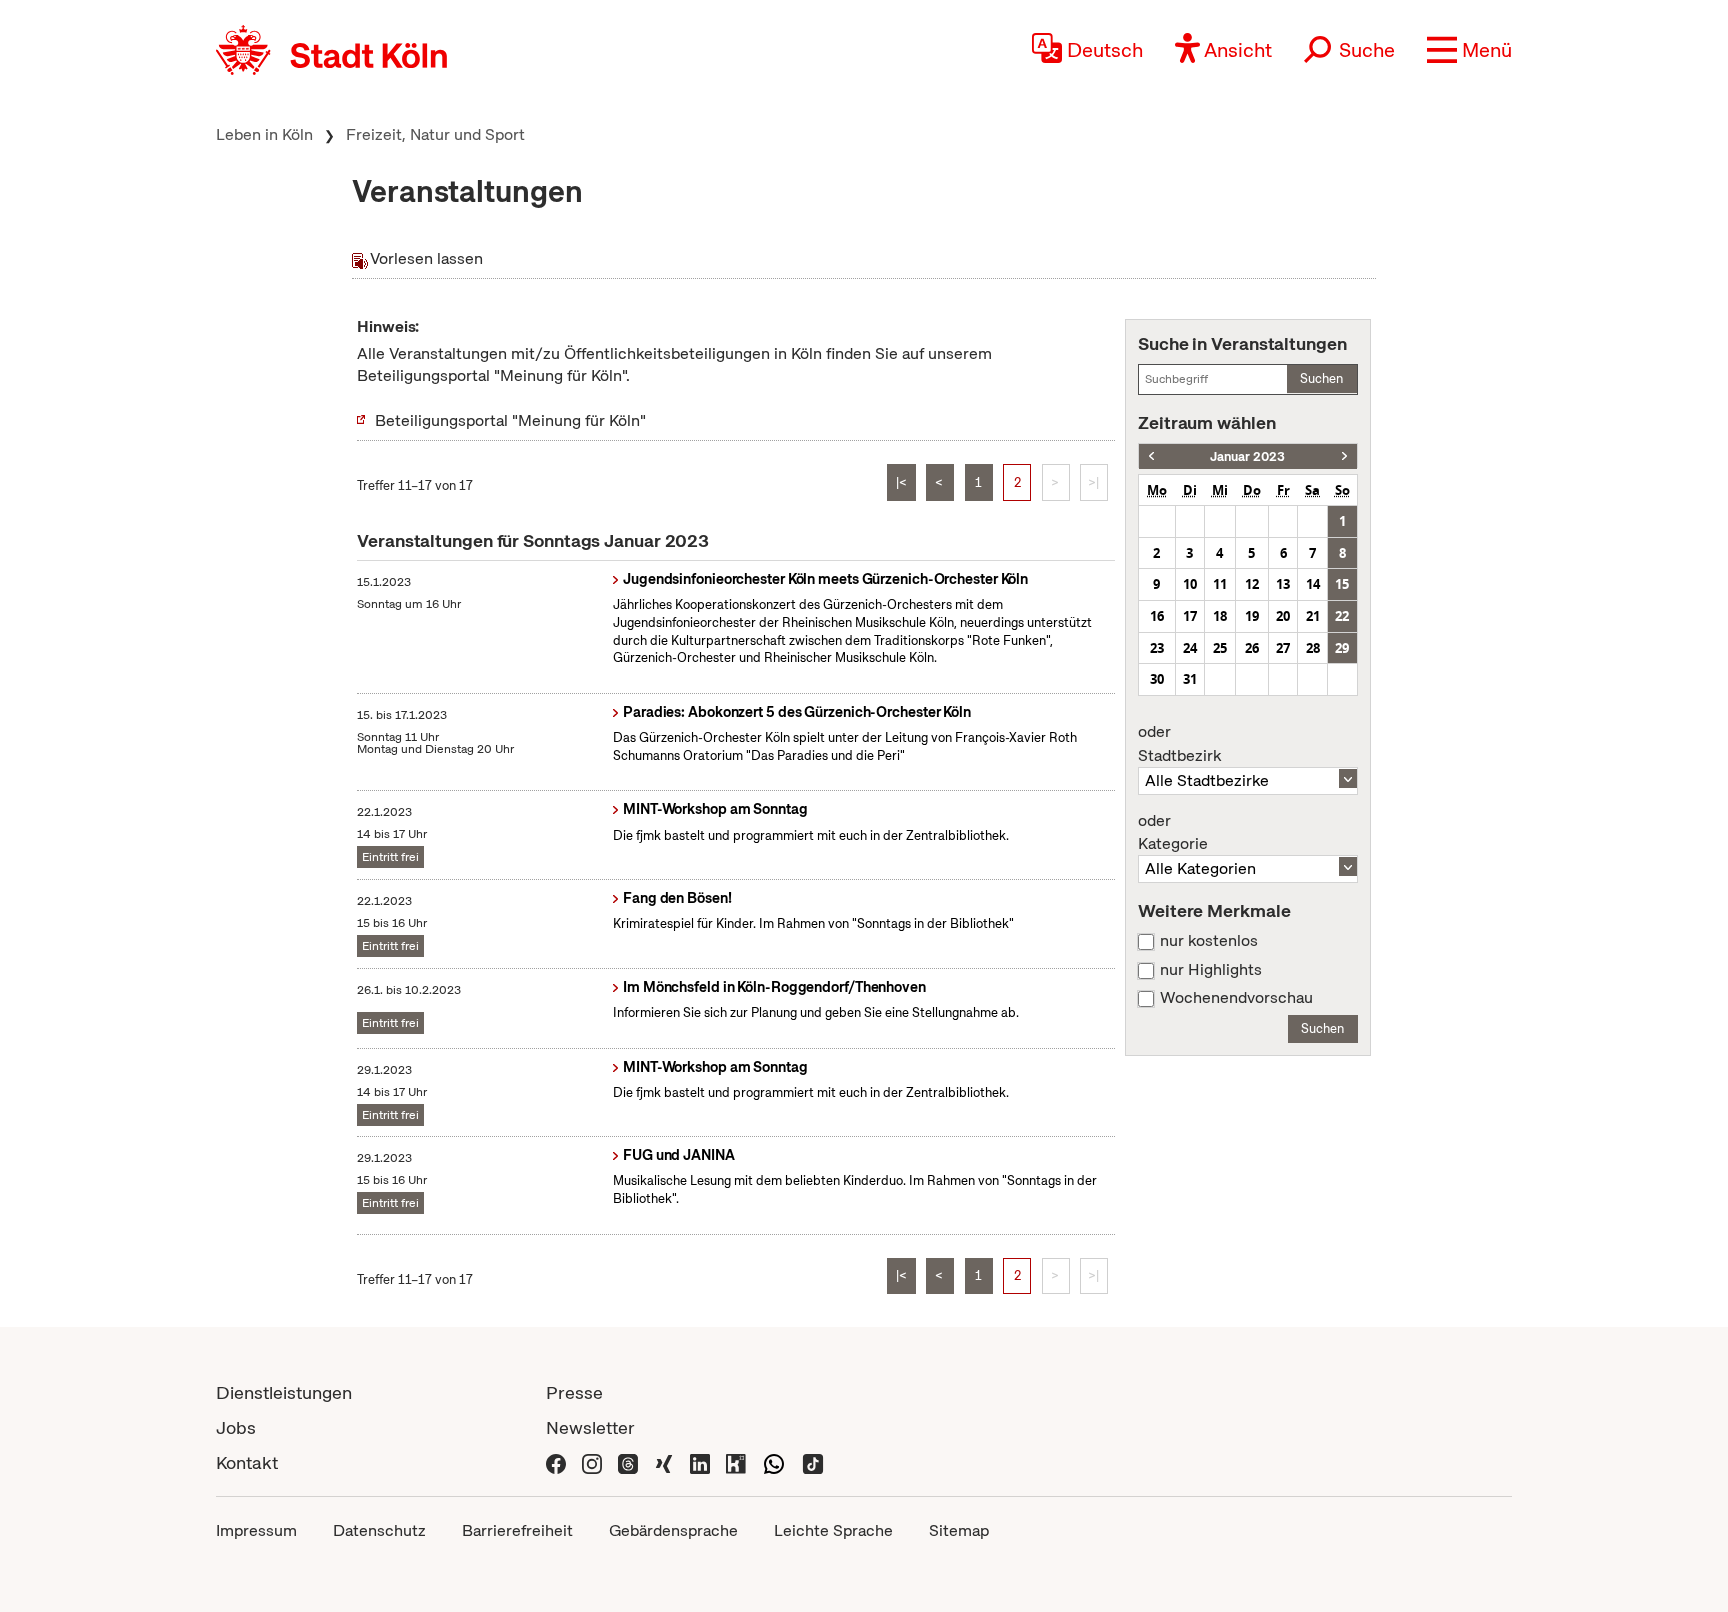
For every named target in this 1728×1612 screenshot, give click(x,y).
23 (1157, 648)
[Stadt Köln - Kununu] (736, 1462)
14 (1313, 584)
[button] (1469, 50)
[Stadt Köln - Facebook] (556, 1462)
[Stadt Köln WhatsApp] (774, 1462)
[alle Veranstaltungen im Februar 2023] (1344, 456)
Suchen (1321, 378)
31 (1190, 679)
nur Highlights (1211, 970)
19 (1252, 616)
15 (1342, 584)
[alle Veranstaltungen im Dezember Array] (1151, 456)
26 (1252, 648)
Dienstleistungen (284, 1392)
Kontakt (247, 1462)
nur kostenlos (1209, 941)
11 (1220, 584)
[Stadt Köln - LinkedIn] (700, 1462)
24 (1190, 648)
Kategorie (1173, 833)
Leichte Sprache (833, 1530)
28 (1313, 648)
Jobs (236, 1427)
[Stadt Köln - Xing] (664, 1462)
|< (901, 482)
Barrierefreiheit (517, 1530)
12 (1252, 584)
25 (1220, 648)
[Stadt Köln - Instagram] (592, 1462)
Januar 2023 (1247, 456)
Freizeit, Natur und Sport (435, 134)
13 (1283, 584)
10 (1190, 584)
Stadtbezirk (1179, 744)
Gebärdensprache (673, 1530)
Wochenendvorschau (1236, 998)
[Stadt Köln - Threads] (628, 1462)
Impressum (256, 1530)
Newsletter (590, 1427)
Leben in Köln (264, 134)
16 (1157, 616)
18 (1220, 616)
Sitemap (959, 1530)
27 (1283, 648)
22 (1342, 616)
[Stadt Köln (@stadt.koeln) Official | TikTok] (813, 1462)
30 (1157, 679)
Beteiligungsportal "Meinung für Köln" (510, 420)
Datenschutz (379, 1530)
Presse (574, 1392)
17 (1190, 616)
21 (1313, 616)
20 (1283, 616)
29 (1342, 648)
